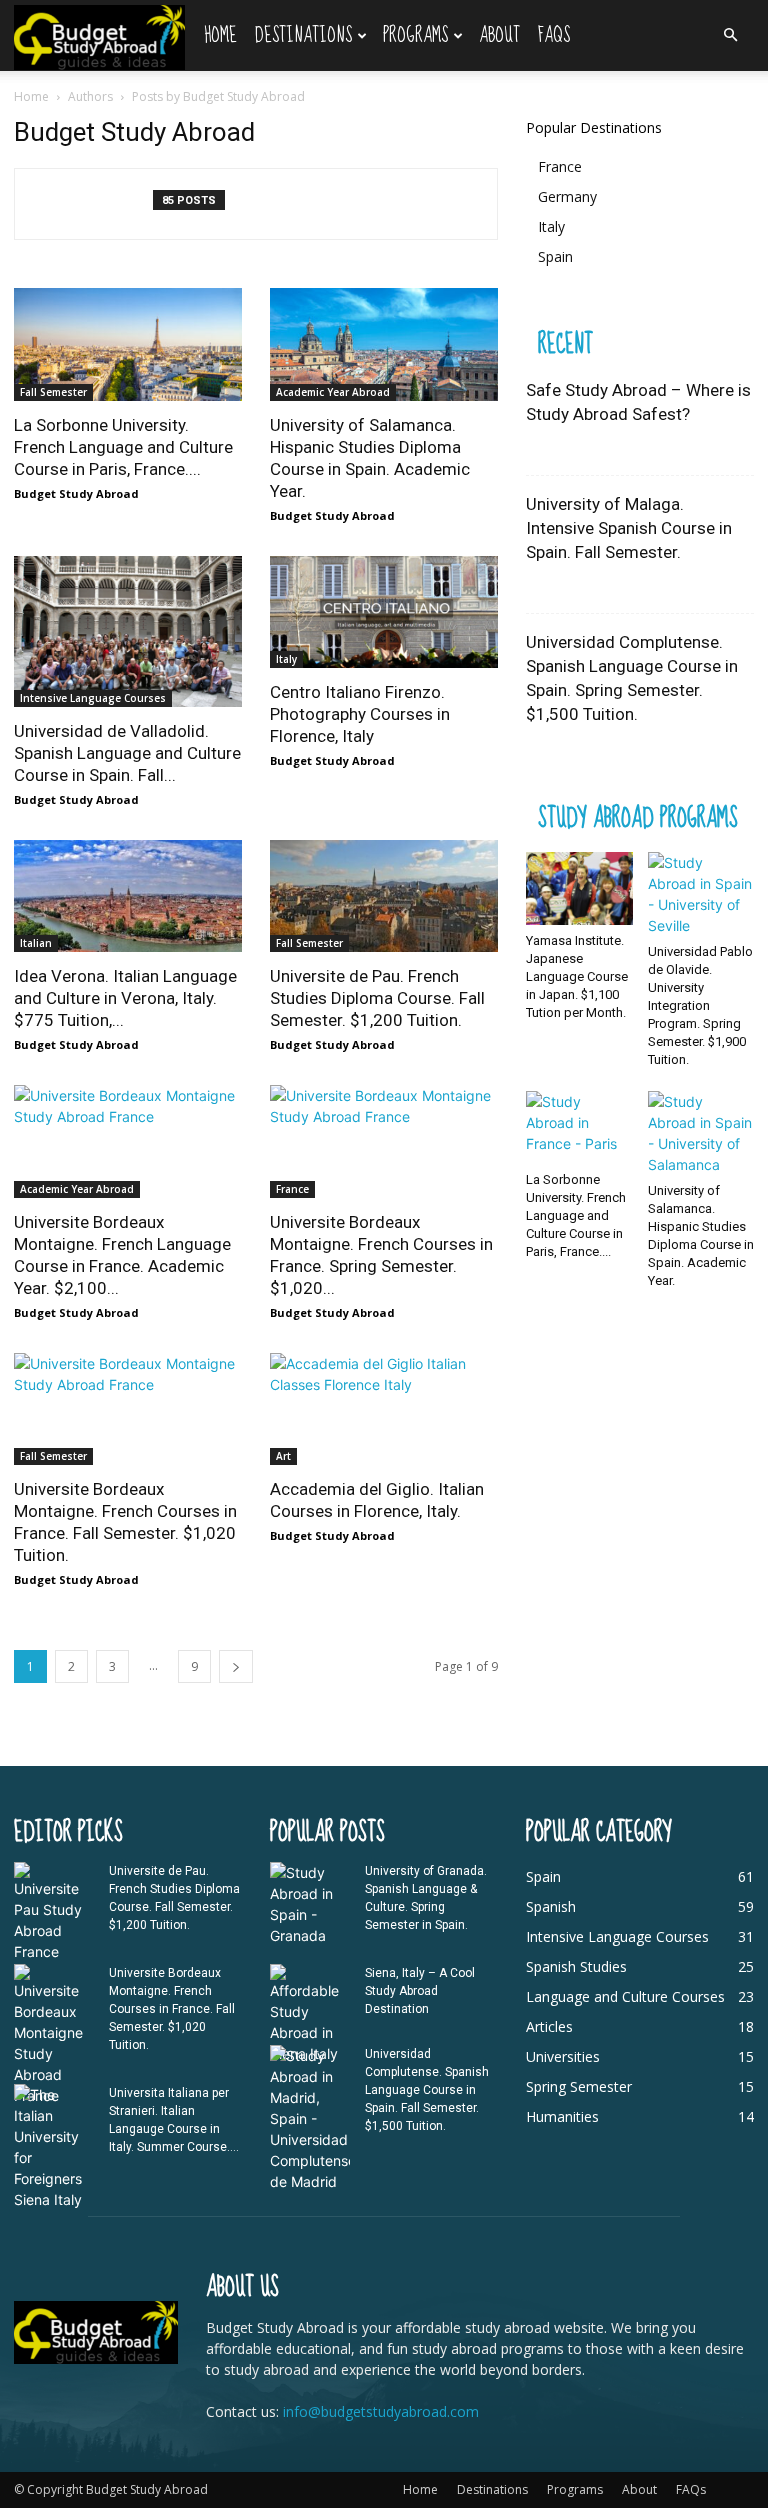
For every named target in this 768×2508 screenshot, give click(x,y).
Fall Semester (53, 392)
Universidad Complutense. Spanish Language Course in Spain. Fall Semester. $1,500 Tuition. (427, 2090)
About (499, 35)
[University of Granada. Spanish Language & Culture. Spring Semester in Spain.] (310, 1904)
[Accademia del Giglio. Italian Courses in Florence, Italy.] (384, 1409)
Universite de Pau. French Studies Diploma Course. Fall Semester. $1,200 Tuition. (377, 998)
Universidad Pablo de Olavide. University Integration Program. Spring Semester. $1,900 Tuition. (700, 1005)
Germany (567, 196)
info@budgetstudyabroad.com (381, 2411)
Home (220, 35)
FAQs (554, 35)
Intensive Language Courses (93, 698)
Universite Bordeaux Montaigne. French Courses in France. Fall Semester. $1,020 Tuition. (172, 2009)
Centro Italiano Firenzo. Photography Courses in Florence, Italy (360, 714)
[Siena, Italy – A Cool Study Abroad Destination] (310, 2014)
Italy (286, 659)
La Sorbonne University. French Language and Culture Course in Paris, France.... (123, 447)
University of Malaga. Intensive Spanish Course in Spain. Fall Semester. (629, 528)
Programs (415, 35)
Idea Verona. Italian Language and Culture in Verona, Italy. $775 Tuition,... (125, 998)
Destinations (303, 35)
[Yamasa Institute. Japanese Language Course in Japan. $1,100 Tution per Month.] (579, 888)
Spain (555, 256)
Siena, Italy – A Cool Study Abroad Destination (420, 1991)
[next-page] (236, 1666)
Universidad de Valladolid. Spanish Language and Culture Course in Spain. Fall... (127, 753)
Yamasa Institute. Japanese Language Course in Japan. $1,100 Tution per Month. (577, 976)
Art (283, 1456)
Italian (36, 943)
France (292, 1189)
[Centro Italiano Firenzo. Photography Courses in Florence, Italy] (384, 612)
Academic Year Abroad (333, 392)
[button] (730, 35)
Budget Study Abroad (76, 493)
